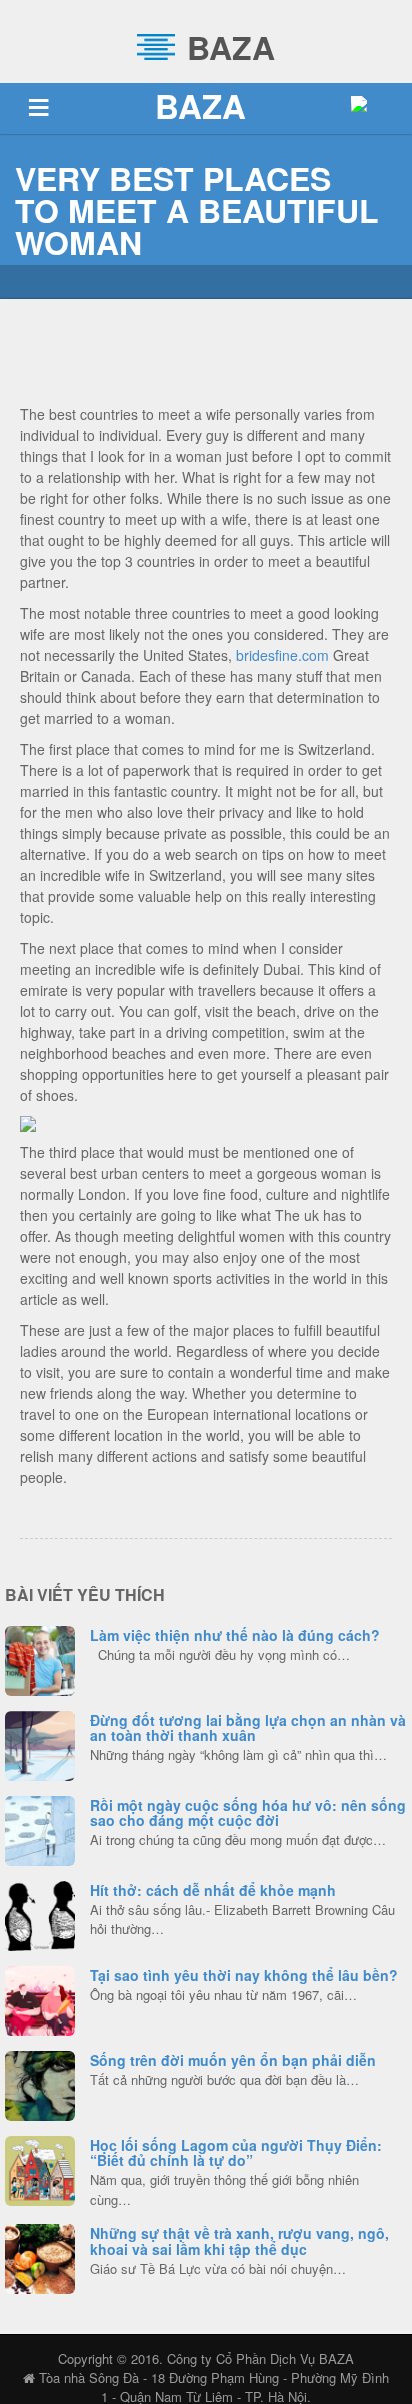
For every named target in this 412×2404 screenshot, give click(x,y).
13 (40, 2168)
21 (40, 2083)
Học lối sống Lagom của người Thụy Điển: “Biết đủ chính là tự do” (236, 2152)
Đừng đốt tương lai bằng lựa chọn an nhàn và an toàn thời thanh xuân (248, 1727)
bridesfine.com (282, 655)
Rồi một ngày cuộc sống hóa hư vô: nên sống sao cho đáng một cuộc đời (248, 1812)
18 (40, 2256)
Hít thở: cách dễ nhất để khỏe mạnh (213, 1890)
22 (40, 1828)
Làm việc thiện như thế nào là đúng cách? (235, 1635)
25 (40, 1658)
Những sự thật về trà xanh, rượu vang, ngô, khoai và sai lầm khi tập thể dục (239, 2240)
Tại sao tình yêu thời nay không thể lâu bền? (244, 1975)
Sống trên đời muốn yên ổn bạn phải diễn (233, 2060)
